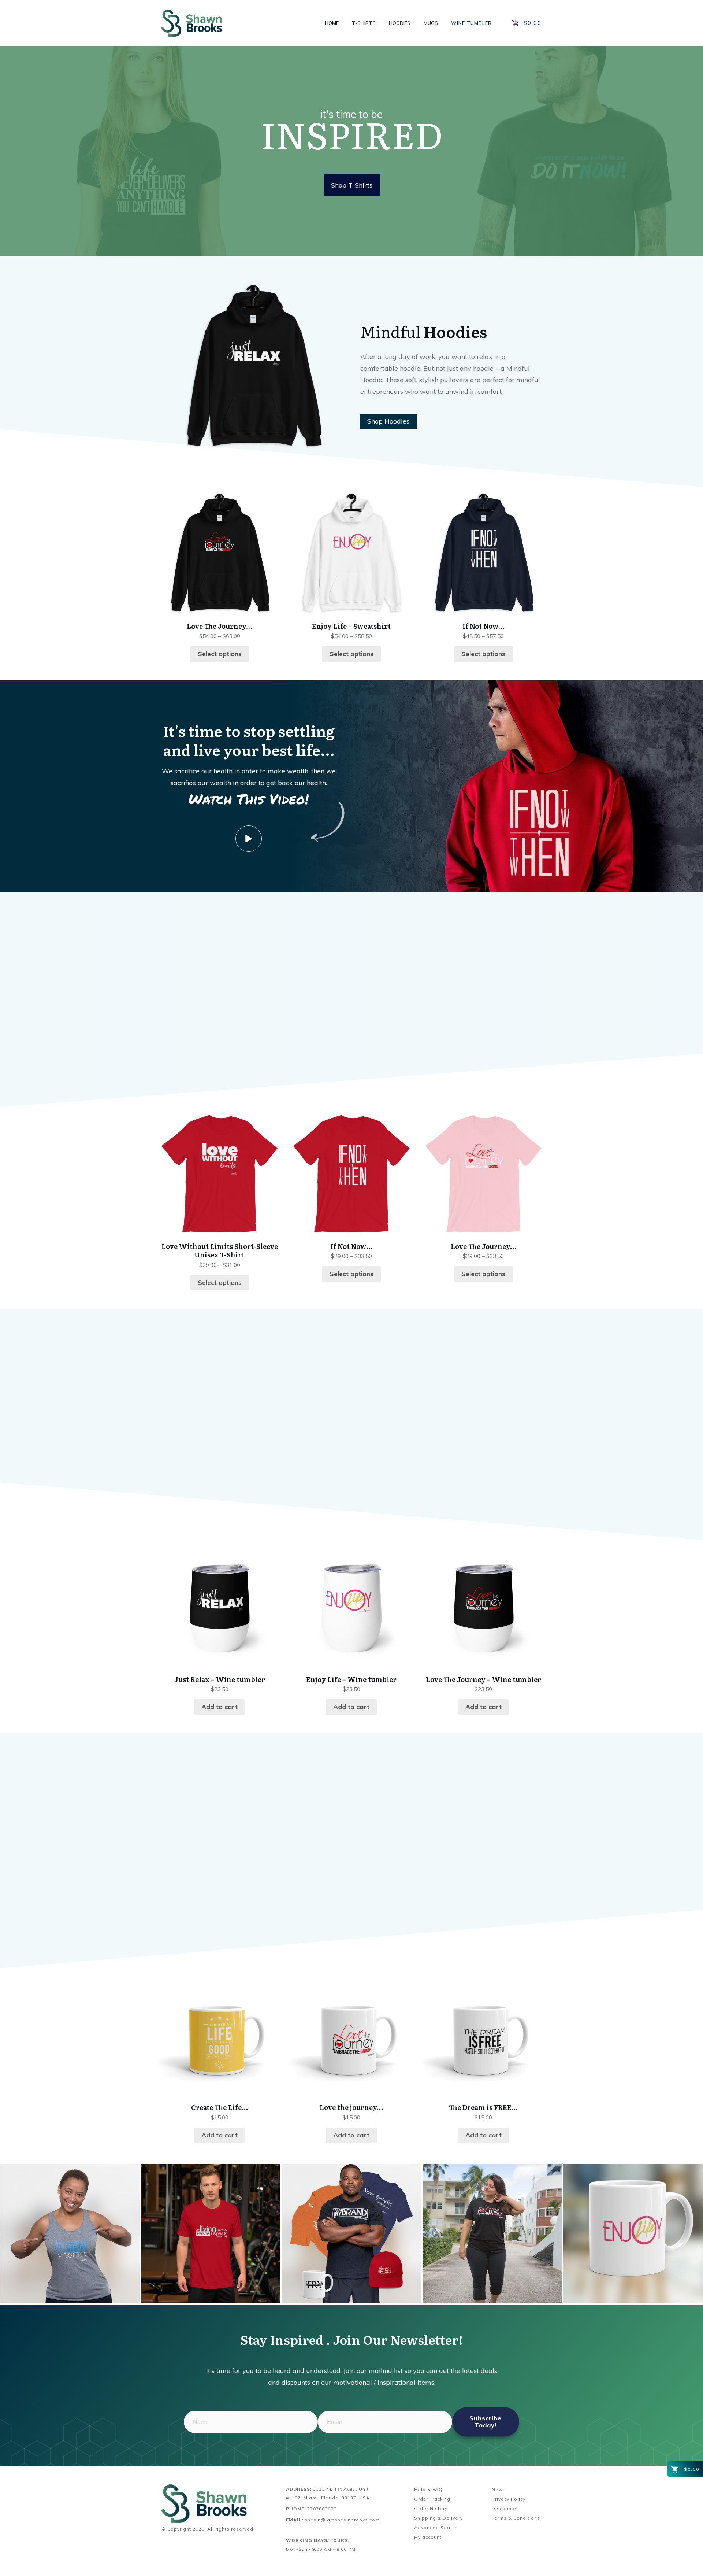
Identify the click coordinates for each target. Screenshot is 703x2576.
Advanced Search (436, 2527)
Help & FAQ (428, 2489)
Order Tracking (432, 2499)
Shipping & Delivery (438, 2518)
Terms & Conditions (516, 2518)
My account (428, 2537)
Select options (220, 654)
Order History (431, 2508)
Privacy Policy (509, 2499)
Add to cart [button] (220, 1707)
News (499, 2489)
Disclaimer (505, 2508)
